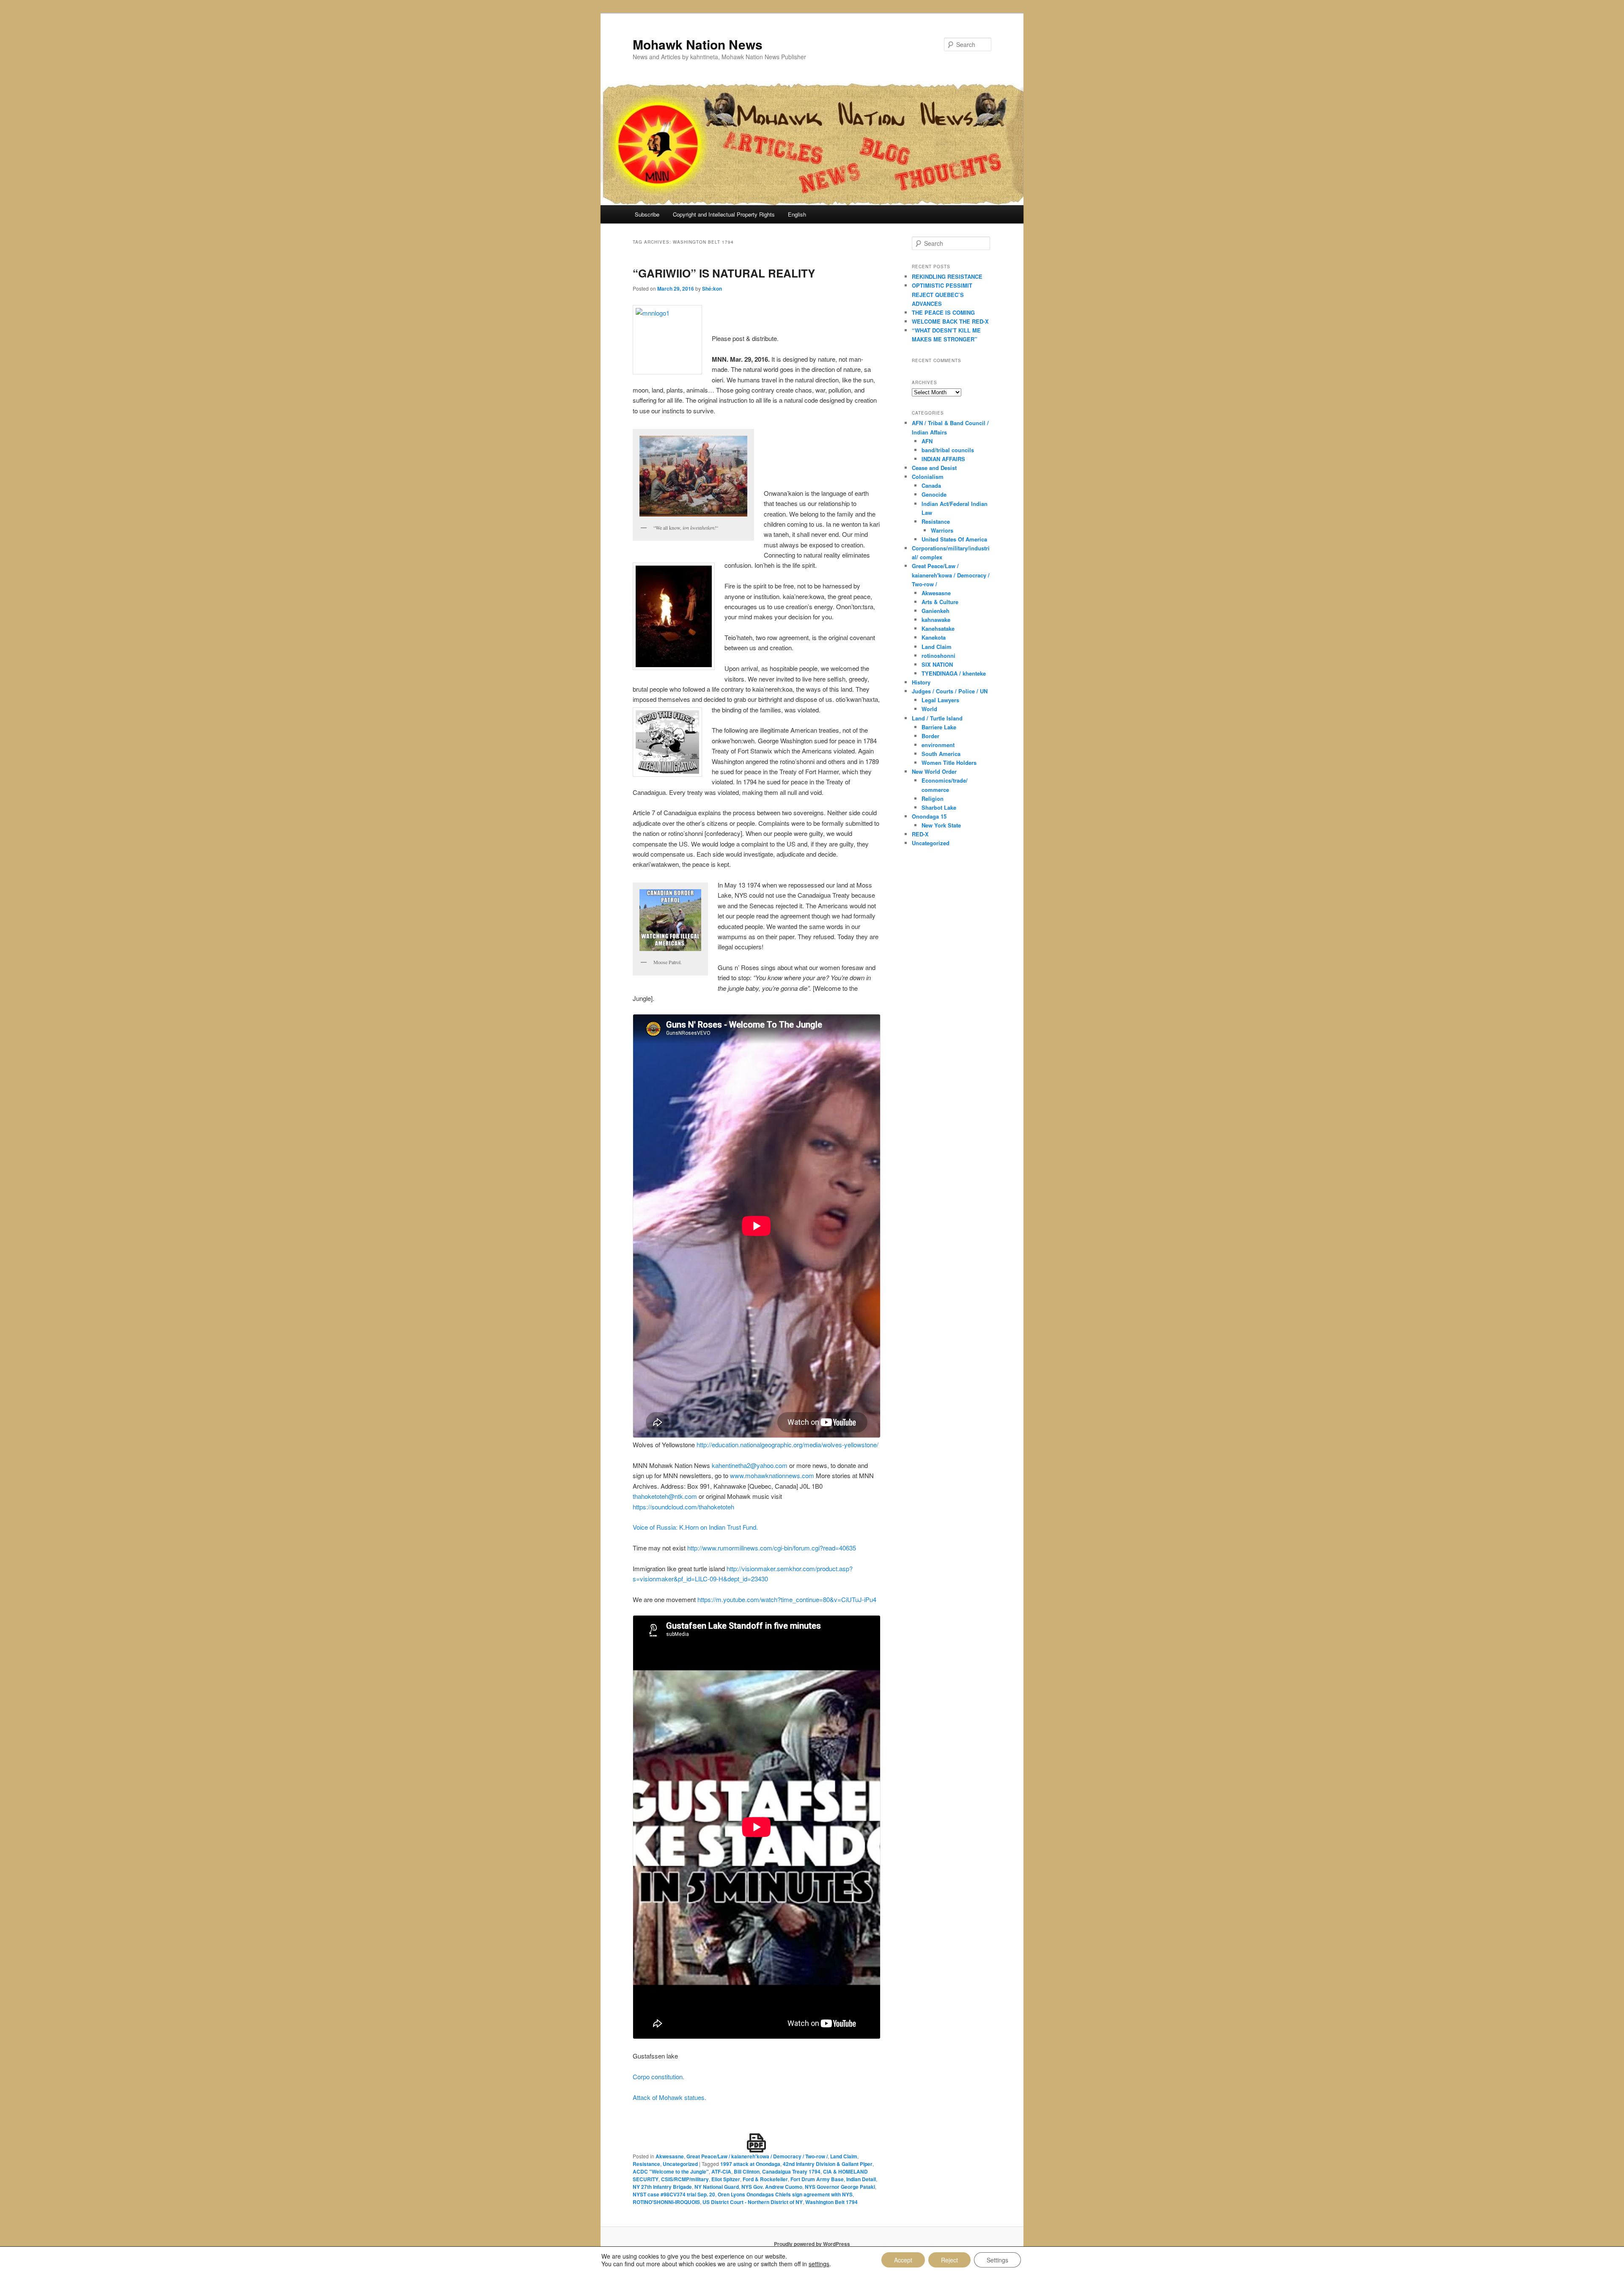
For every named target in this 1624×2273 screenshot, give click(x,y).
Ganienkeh (935, 611)
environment (938, 745)
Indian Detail (861, 2179)
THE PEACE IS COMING (943, 312)
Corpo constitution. (658, 2076)
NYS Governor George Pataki (840, 2187)
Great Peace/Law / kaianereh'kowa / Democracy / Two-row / (757, 2156)
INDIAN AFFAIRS (943, 459)
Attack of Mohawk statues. (669, 2097)
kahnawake (936, 620)
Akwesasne (670, 2156)
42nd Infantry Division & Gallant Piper (828, 2164)
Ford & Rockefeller (765, 2179)
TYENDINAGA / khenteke (954, 673)
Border (930, 736)
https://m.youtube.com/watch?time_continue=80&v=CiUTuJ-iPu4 (787, 1599)
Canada (931, 485)
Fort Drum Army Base (817, 2179)
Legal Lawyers (940, 700)
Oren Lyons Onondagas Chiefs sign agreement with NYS (785, 2194)
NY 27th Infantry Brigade (662, 2187)
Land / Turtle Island (937, 718)
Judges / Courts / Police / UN (950, 691)
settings (819, 2264)
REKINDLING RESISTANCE (947, 276)
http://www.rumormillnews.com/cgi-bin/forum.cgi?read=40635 (772, 1548)
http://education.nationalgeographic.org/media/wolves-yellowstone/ (787, 1444)
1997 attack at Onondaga (750, 2164)
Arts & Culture (940, 602)
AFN (927, 441)
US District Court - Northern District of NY (753, 2202)
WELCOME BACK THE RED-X (950, 321)
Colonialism (928, 477)
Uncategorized (680, 2164)
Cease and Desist (934, 468)
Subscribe (647, 214)
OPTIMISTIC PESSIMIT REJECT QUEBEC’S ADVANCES (942, 294)
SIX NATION (937, 664)
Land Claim (844, 2156)
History (921, 682)
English (797, 214)
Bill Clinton (747, 2171)
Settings (997, 2260)
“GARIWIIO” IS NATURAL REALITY (724, 273)
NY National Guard (717, 2187)
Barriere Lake (939, 727)
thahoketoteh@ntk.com (665, 1496)
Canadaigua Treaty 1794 (791, 2171)
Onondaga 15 (929, 816)
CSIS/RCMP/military (685, 2179)
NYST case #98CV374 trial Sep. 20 (674, 2194)
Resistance (646, 2164)
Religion (933, 798)
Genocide (934, 494)
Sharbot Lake (939, 807)
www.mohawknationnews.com (772, 1475)
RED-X (920, 834)
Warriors (942, 530)
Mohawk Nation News (698, 44)
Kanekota (934, 637)
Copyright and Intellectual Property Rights (724, 214)
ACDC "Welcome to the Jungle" (671, 2171)
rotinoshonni (938, 656)
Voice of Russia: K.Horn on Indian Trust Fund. (695, 1527)
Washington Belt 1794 (831, 2202)
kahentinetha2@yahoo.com (750, 1465)
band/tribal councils (948, 450)
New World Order (934, 771)
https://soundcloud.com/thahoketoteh (683, 1507)
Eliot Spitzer (726, 2179)
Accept (903, 2260)
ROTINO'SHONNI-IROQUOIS (666, 2202)
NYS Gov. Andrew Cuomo (772, 2187)
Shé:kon (712, 289)
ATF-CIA (721, 2171)
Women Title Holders (949, 763)
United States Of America (954, 539)
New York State (941, 825)
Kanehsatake (938, 628)
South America (941, 754)
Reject (949, 2260)
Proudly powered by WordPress (812, 2244)
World (929, 709)
